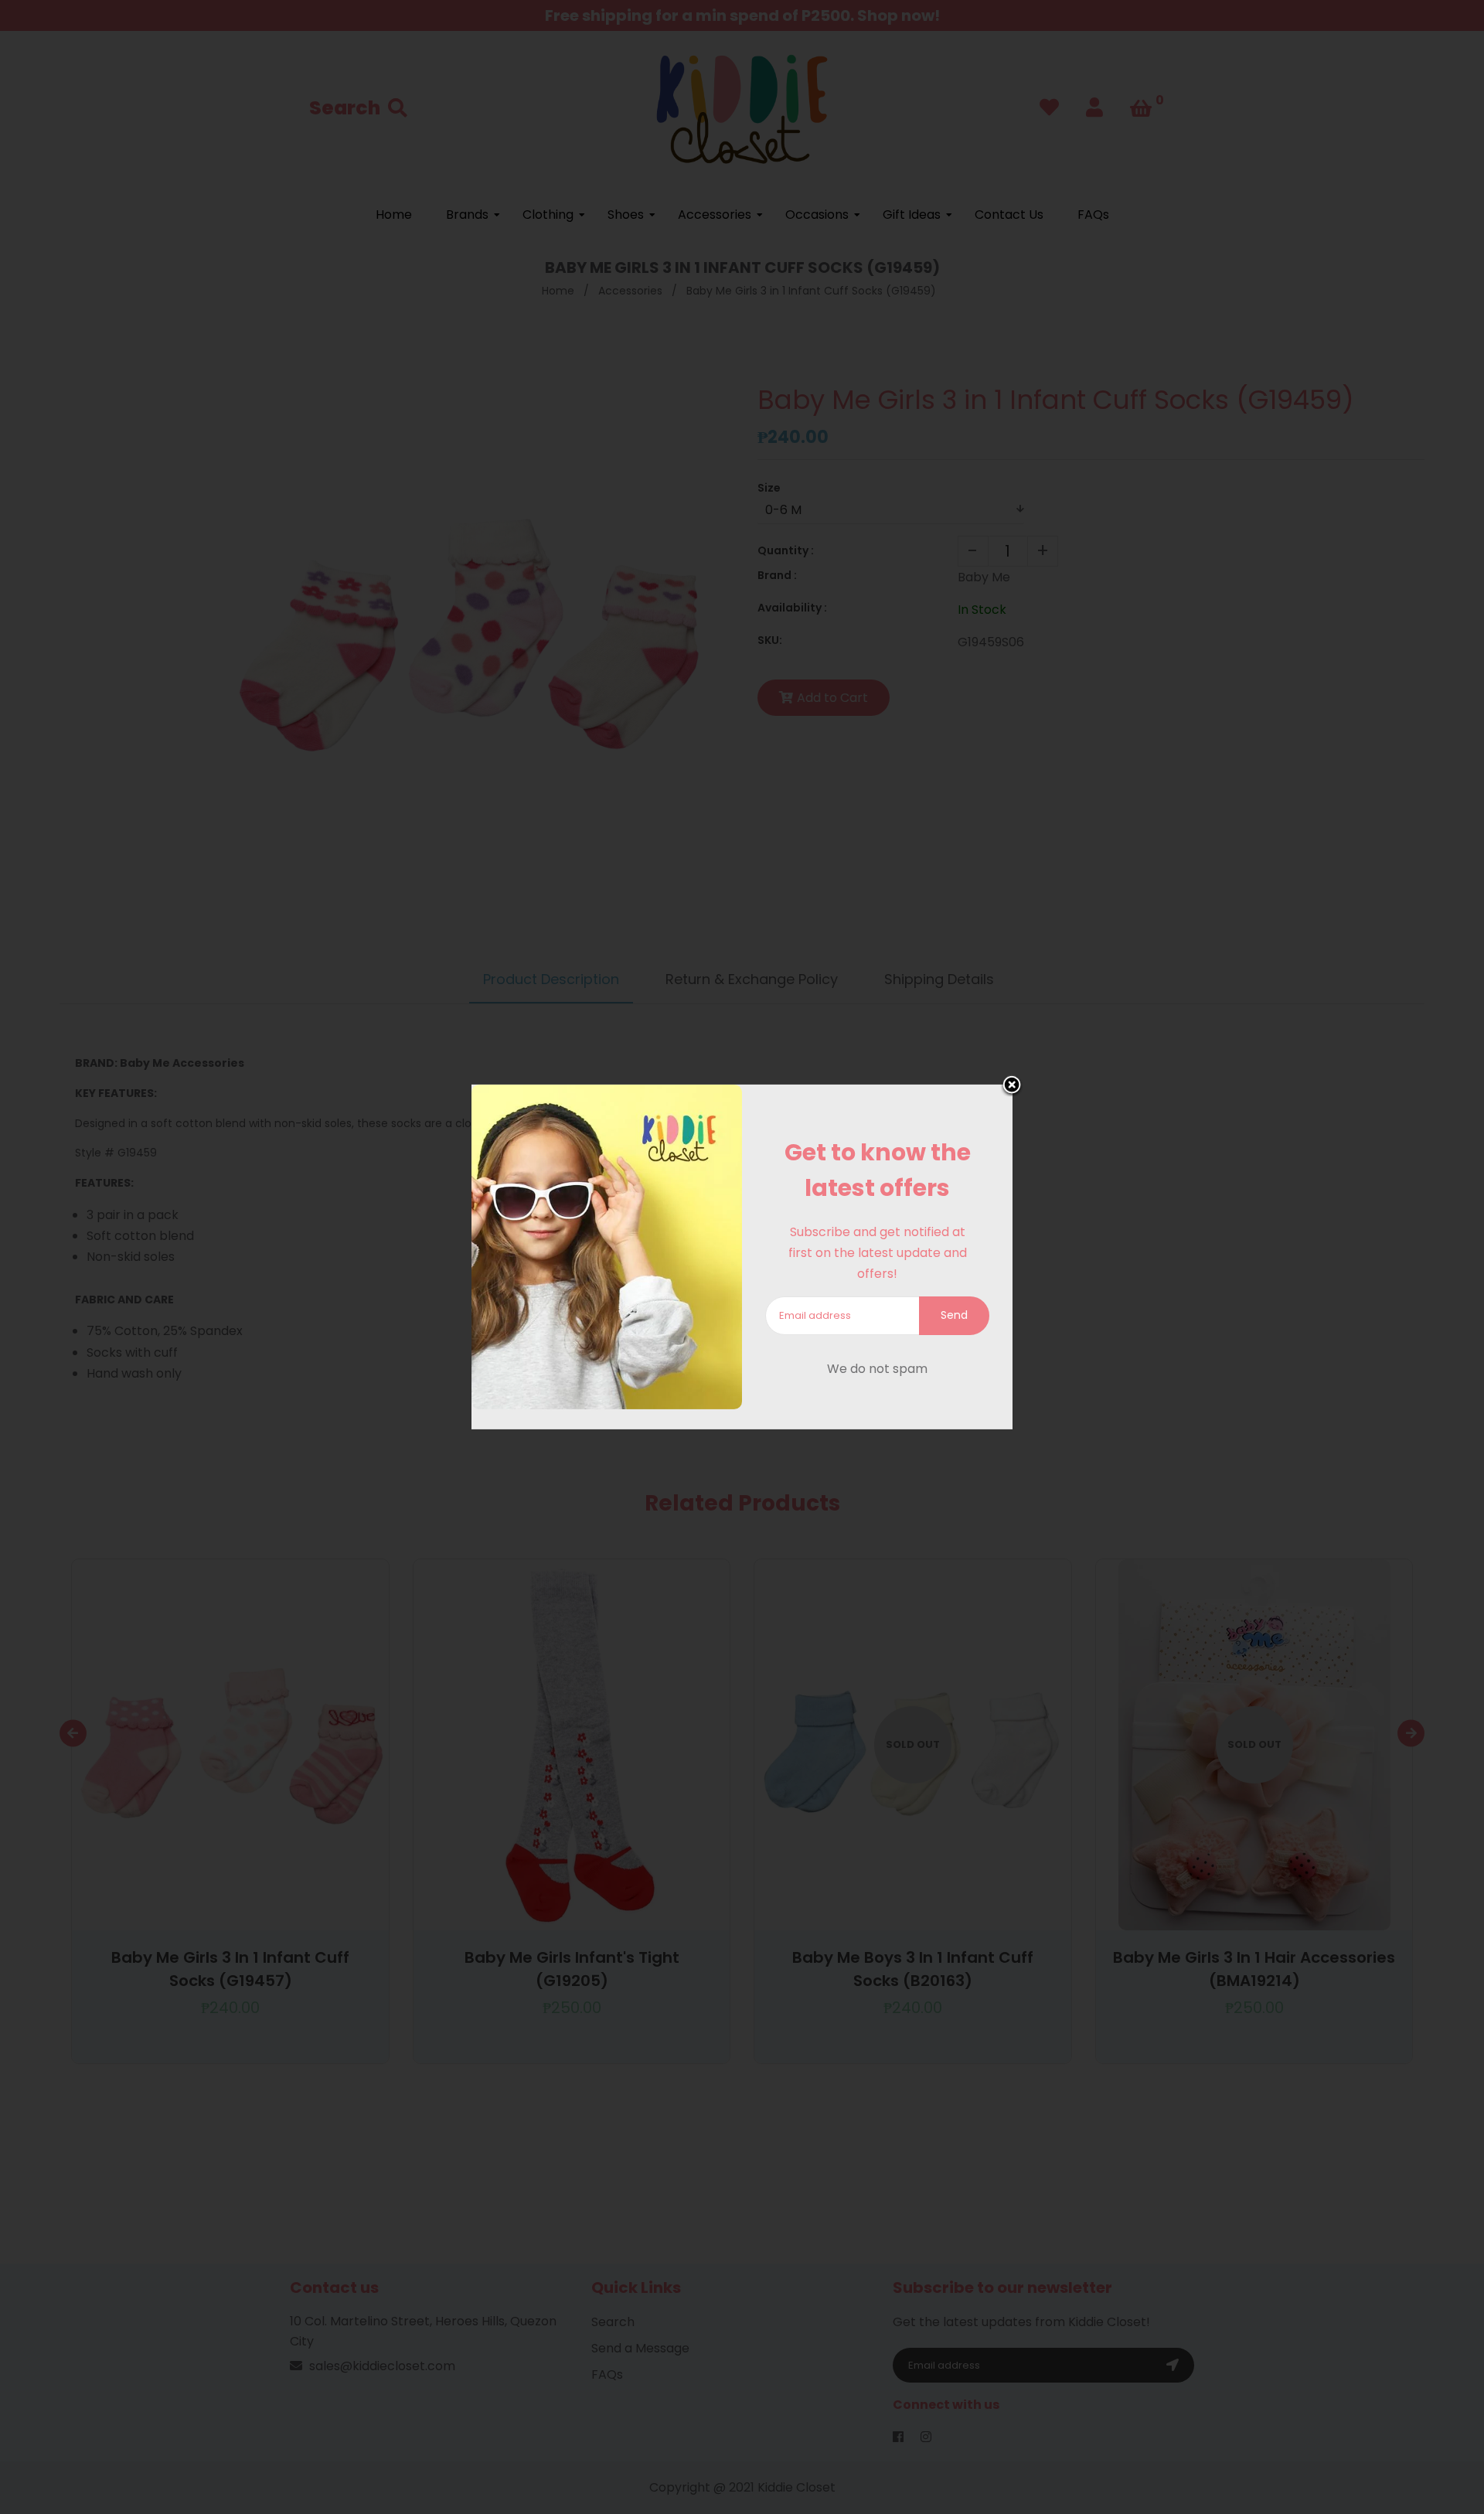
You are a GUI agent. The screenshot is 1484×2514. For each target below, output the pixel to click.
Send (954, 1315)
